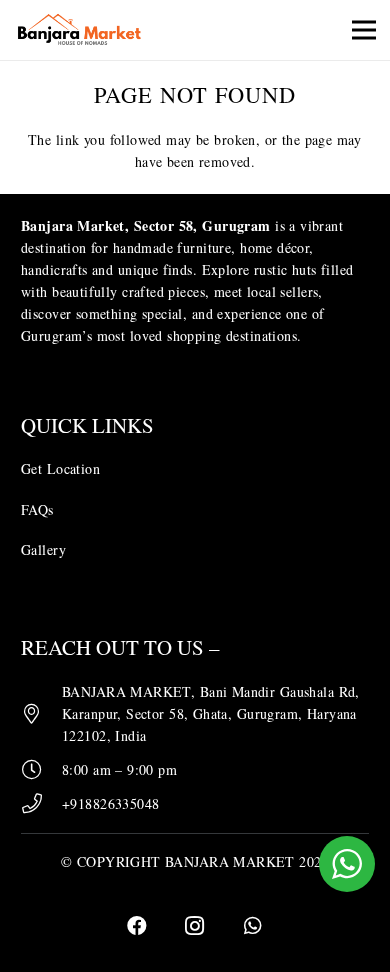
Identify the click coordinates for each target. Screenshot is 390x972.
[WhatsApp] (253, 926)
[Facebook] (137, 926)
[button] (364, 30)
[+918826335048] (41, 804)
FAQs (37, 509)
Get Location (60, 468)
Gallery (43, 549)
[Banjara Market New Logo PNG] (80, 30)
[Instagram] (195, 926)
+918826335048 (110, 803)
